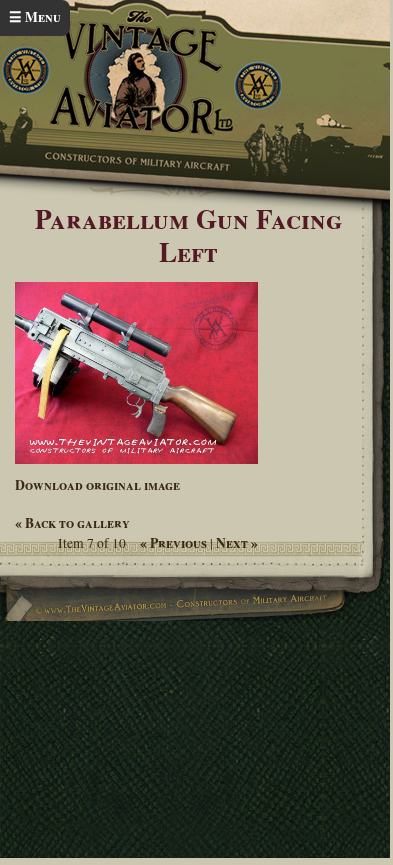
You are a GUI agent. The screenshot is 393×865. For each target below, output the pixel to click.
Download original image (97, 485)
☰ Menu (35, 17)
